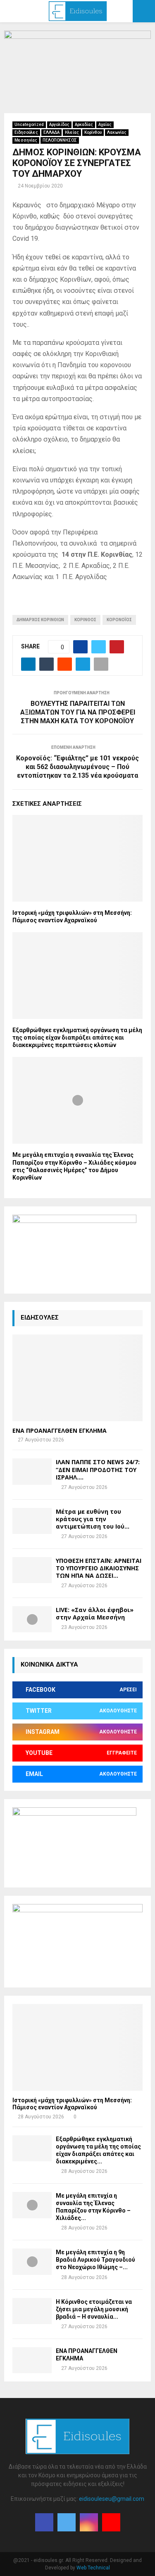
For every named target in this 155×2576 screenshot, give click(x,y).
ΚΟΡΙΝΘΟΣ (85, 620)
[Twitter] (67, 2522)
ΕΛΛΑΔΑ (51, 132)
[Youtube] (111, 2522)
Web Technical (93, 2568)
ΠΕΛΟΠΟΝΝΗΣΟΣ (60, 140)
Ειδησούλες (26, 132)
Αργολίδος (59, 125)
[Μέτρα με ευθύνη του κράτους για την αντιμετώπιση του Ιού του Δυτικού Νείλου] (32, 1521)
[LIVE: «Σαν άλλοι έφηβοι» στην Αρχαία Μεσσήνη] (32, 1619)
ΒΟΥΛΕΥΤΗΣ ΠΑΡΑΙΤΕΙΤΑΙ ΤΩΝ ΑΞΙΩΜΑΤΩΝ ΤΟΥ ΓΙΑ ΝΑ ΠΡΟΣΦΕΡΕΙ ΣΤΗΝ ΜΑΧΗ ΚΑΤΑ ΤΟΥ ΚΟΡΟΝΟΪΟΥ (78, 712)
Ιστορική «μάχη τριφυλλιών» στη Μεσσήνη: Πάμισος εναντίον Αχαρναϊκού (72, 2104)
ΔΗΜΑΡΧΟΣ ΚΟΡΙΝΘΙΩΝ (40, 620)
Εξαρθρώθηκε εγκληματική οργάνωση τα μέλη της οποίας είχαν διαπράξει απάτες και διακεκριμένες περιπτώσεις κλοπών (77, 1038)
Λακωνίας (117, 132)
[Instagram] (89, 2522)
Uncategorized (29, 125)
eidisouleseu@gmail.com (112, 2499)
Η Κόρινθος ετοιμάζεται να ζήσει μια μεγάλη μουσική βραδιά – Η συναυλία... (94, 2309)
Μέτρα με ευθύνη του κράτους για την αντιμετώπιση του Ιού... (93, 1519)
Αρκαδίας (84, 125)
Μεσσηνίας (26, 140)
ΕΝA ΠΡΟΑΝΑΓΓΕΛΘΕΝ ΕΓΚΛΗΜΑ (60, 1430)
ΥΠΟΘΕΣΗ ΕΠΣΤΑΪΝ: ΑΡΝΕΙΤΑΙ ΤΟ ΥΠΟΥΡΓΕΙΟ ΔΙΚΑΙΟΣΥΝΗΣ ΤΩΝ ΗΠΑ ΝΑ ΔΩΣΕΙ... (99, 1568)
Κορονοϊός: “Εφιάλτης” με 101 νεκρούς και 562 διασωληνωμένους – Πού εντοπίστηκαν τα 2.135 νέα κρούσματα (77, 767)
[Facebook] (44, 2522)
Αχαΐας (105, 125)
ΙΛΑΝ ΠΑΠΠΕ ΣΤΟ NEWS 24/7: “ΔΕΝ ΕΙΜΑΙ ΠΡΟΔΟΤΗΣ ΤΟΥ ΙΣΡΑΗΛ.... (98, 1469)
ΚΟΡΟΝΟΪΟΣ (119, 620)
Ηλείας (72, 132)
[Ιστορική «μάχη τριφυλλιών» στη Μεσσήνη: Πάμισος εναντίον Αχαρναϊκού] (77, 2047)
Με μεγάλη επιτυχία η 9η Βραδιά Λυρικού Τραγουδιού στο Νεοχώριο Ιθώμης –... (95, 2260)
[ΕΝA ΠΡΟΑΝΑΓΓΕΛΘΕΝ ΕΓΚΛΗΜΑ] (77, 1378)
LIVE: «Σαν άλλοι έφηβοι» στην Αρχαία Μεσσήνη (95, 1613)
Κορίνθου (93, 132)
